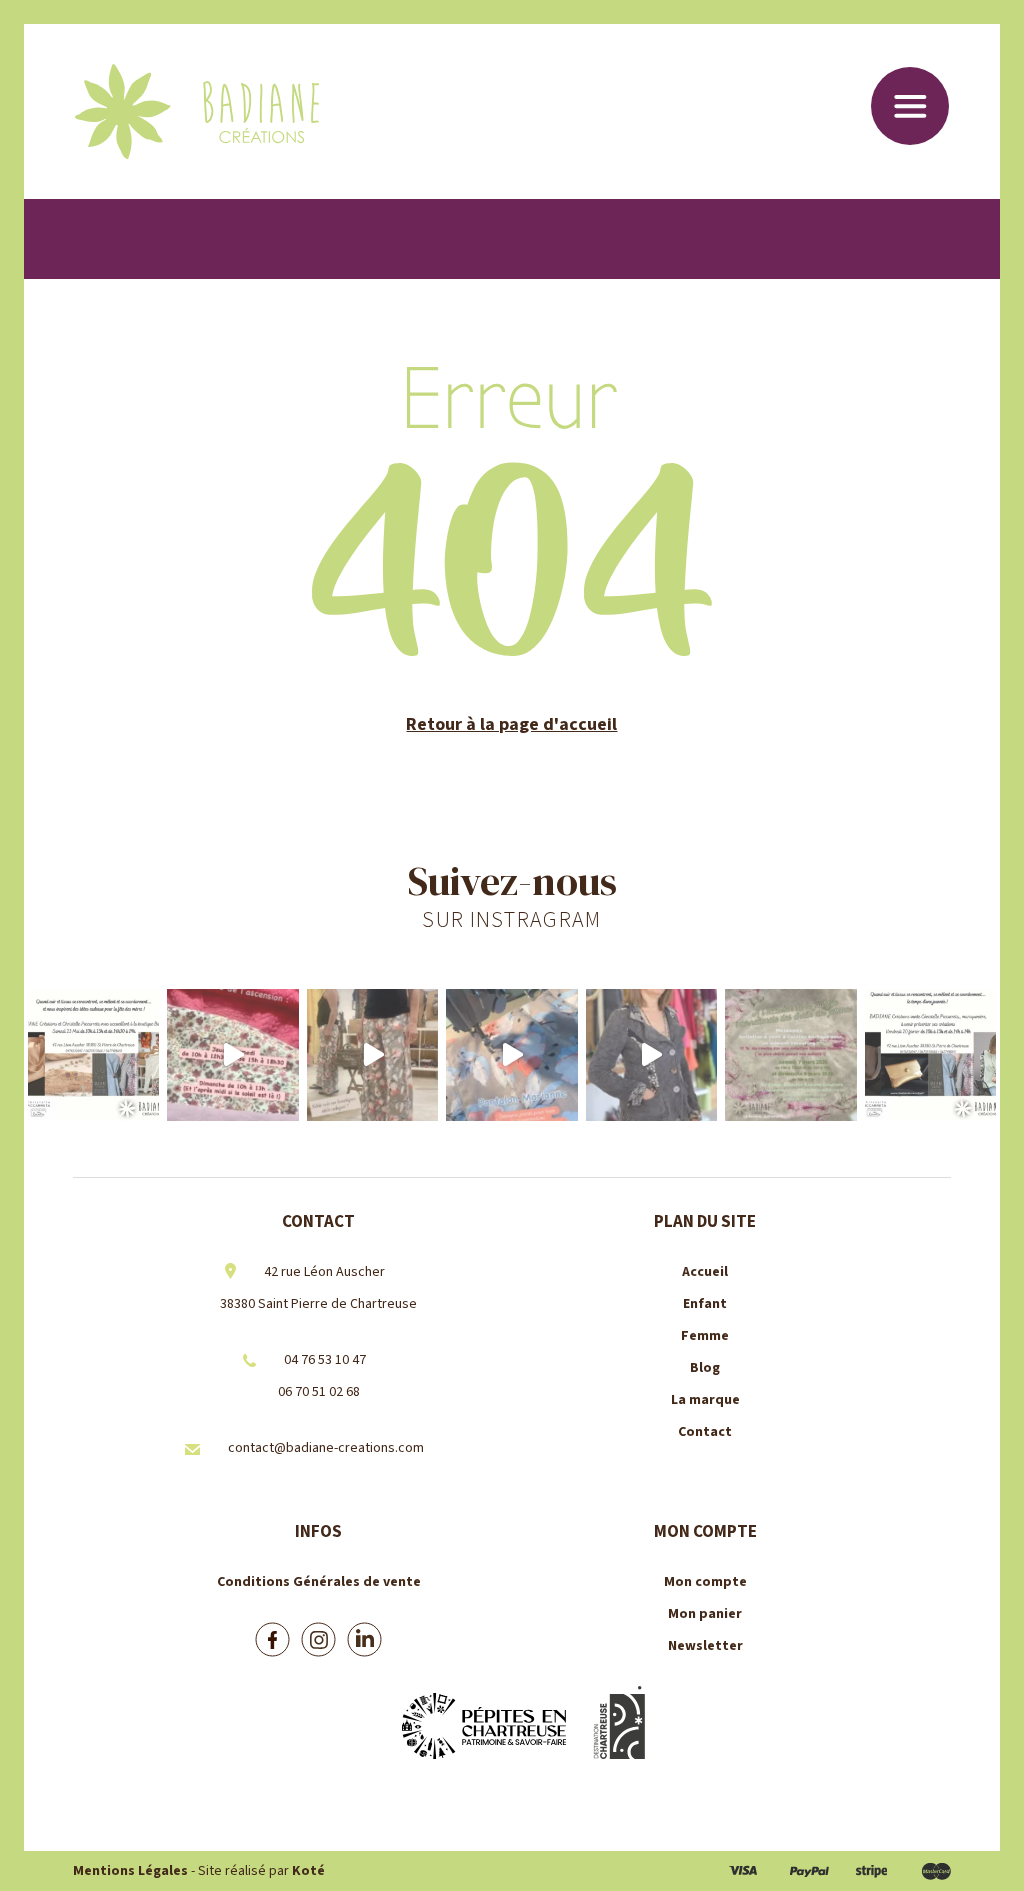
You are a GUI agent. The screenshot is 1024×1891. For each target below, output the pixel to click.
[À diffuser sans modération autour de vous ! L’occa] (930, 1054)
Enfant (705, 1304)
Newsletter (705, 1646)
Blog (705, 1368)
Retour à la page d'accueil (511, 724)
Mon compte (705, 1582)
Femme (705, 1336)
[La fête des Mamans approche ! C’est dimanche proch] (93, 1054)
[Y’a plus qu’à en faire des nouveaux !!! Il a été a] (372, 1054)
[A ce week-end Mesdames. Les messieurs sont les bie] (790, 1054)
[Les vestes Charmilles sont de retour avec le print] (651, 1054)
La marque (705, 1400)
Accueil (705, 1272)
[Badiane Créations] (197, 111)
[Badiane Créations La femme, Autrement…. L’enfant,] (232, 1054)
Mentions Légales (130, 1871)
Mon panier (705, 1614)
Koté (308, 1871)
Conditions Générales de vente (319, 1582)
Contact (705, 1432)
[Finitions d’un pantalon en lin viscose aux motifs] (511, 1054)
